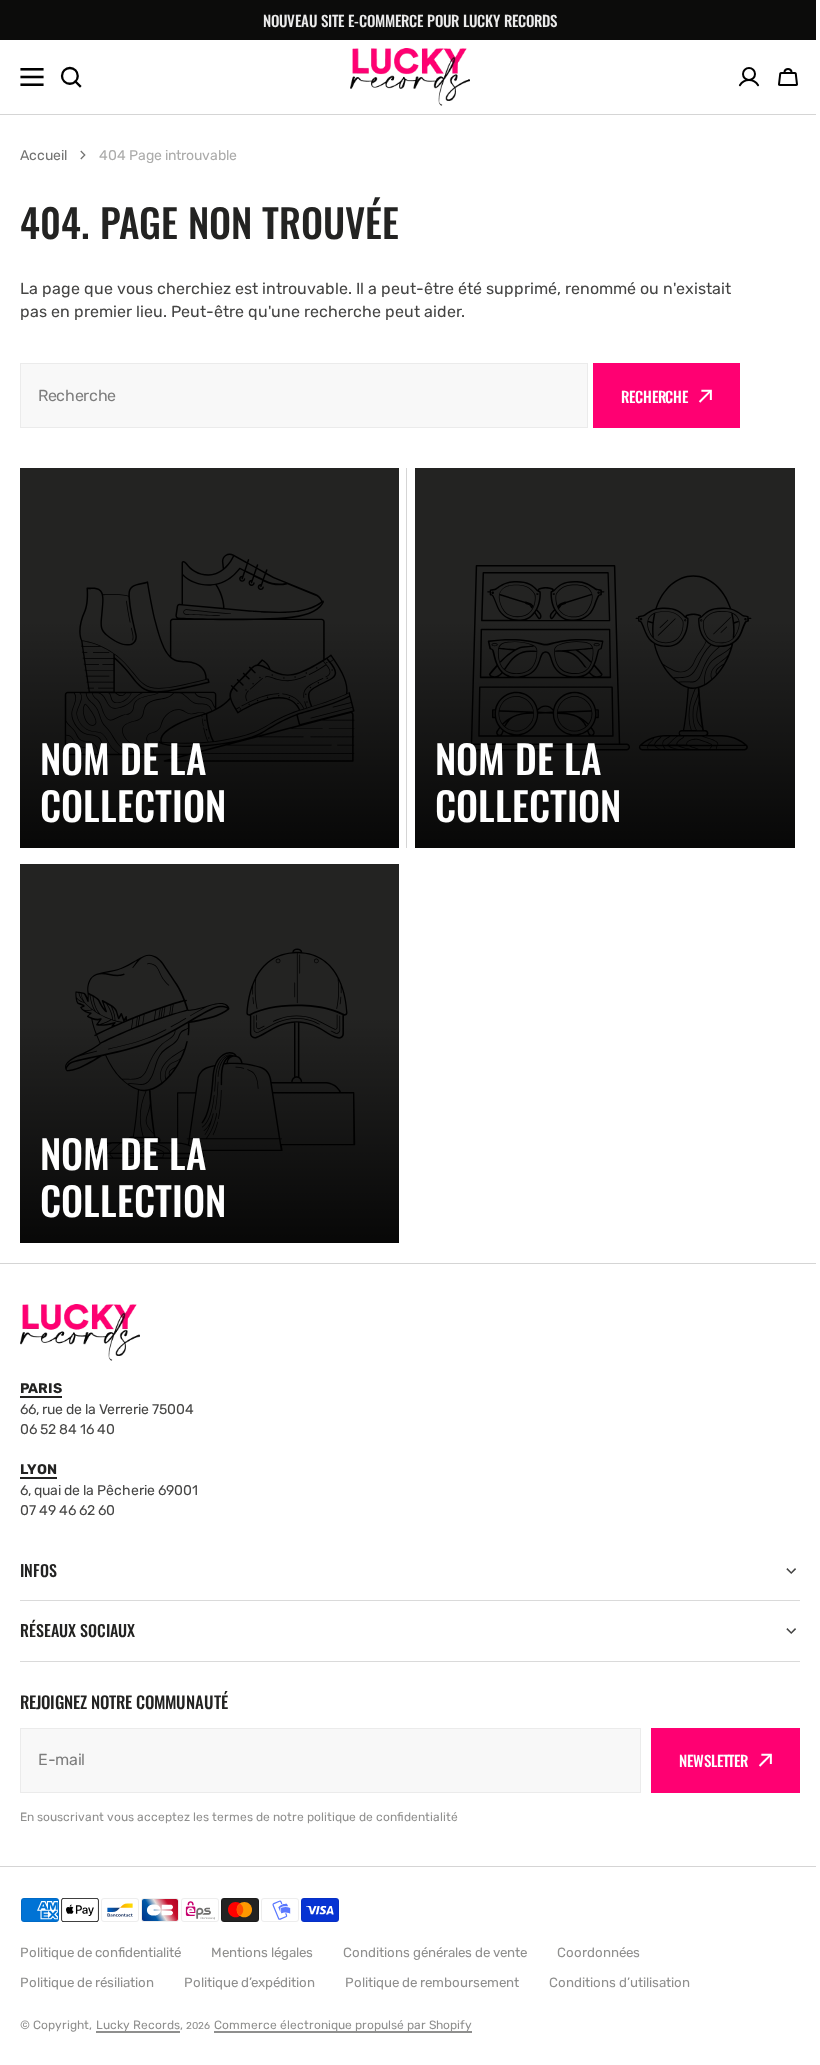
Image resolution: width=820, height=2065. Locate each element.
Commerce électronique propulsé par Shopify (343, 2025)
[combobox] (304, 395)
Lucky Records (138, 2025)
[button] (788, 77)
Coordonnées (598, 1952)
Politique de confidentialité (100, 1952)
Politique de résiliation (87, 1982)
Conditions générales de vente (435, 1952)
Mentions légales (262, 1952)
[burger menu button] (32, 77)
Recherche (654, 396)
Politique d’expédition (249, 1982)
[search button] (71, 77)
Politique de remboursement (432, 1982)
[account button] (749, 77)
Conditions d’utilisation (619, 1982)
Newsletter (698, 1760)
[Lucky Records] (410, 76)
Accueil (43, 155)
